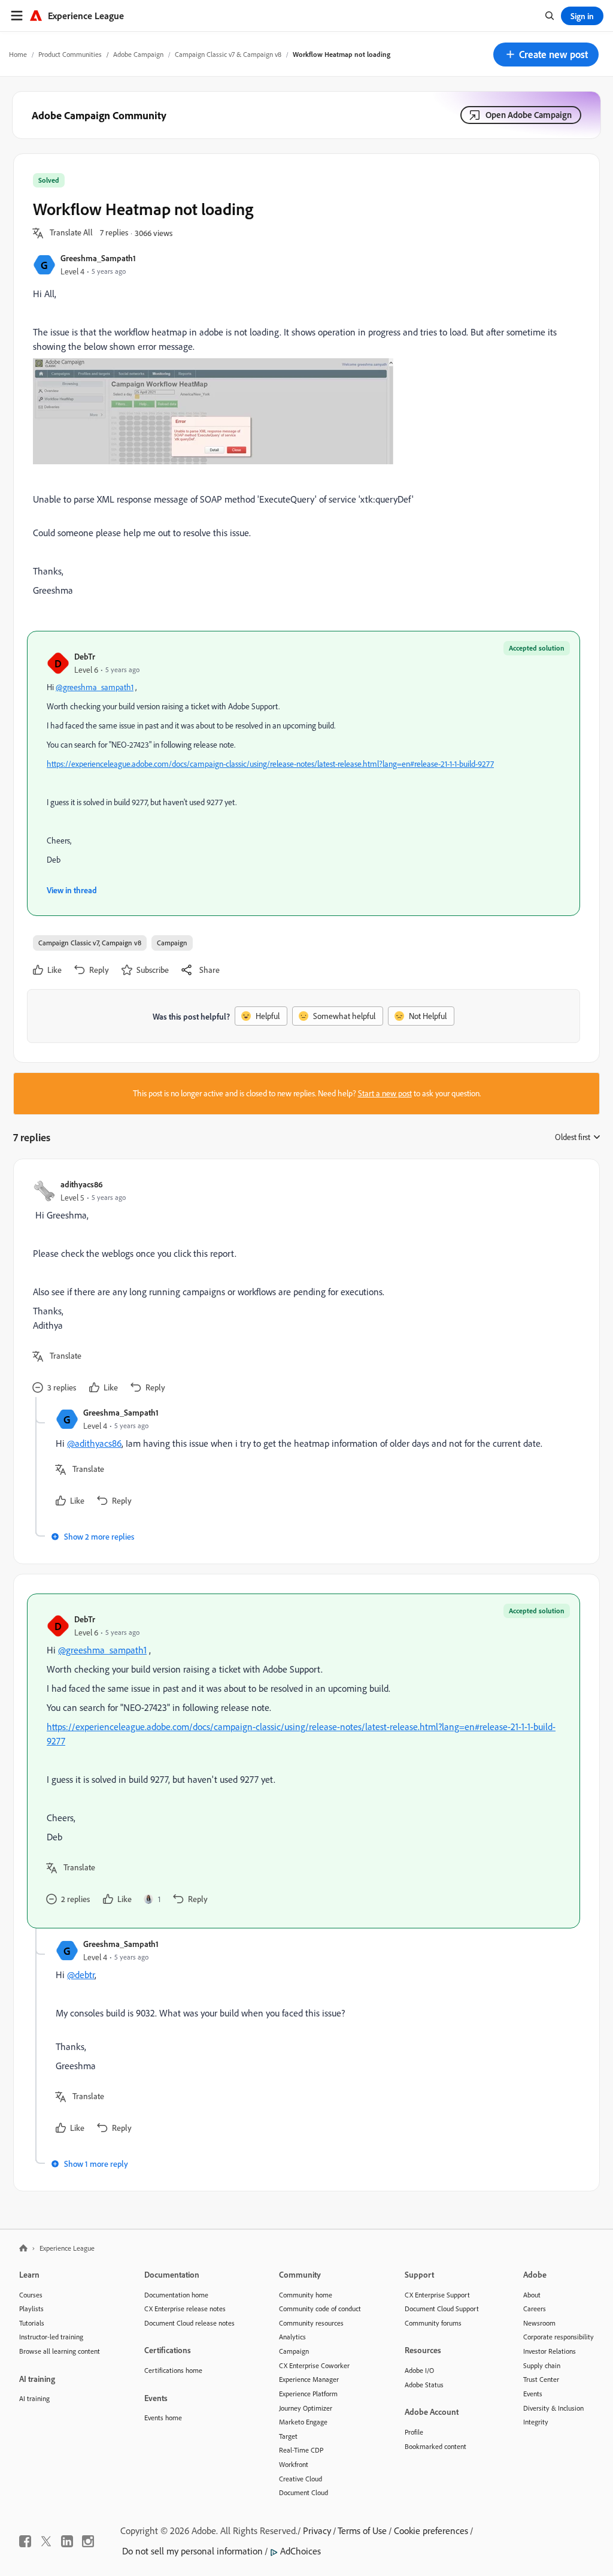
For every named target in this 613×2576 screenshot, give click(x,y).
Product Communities (70, 54)
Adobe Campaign (138, 54)
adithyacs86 (82, 1184)
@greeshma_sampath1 (95, 687)
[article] (304, 1288)
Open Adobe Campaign (529, 115)
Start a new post (385, 1093)
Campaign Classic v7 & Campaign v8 (228, 54)
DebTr (85, 656)
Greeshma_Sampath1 (98, 258)
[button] (546, 55)
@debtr (81, 1975)
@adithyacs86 (94, 1443)
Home (18, 54)
